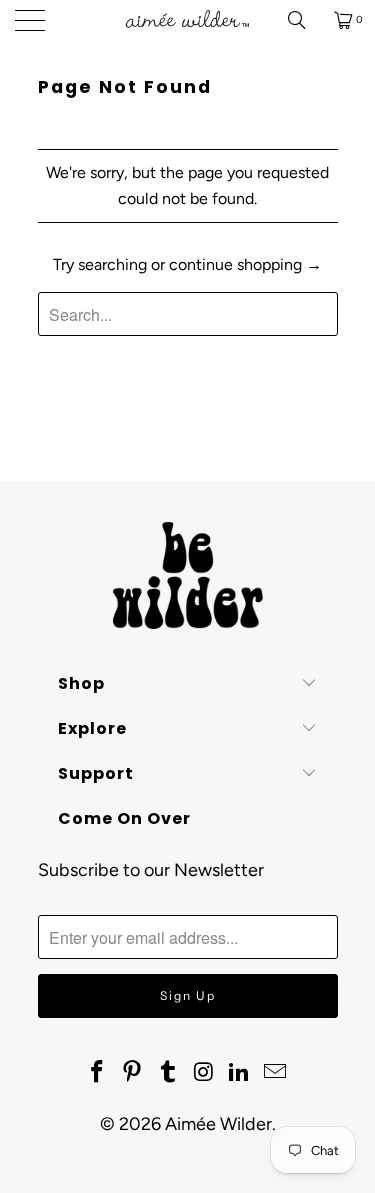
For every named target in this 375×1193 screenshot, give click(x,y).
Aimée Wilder (218, 1124)
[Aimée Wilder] (188, 20)
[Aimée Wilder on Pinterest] (133, 1073)
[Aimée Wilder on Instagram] (205, 1073)
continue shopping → (245, 264)
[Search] (304, 20)
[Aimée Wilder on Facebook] (97, 1073)
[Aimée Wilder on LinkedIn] (240, 1073)
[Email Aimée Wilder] (276, 1073)
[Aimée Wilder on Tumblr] (169, 1073)
